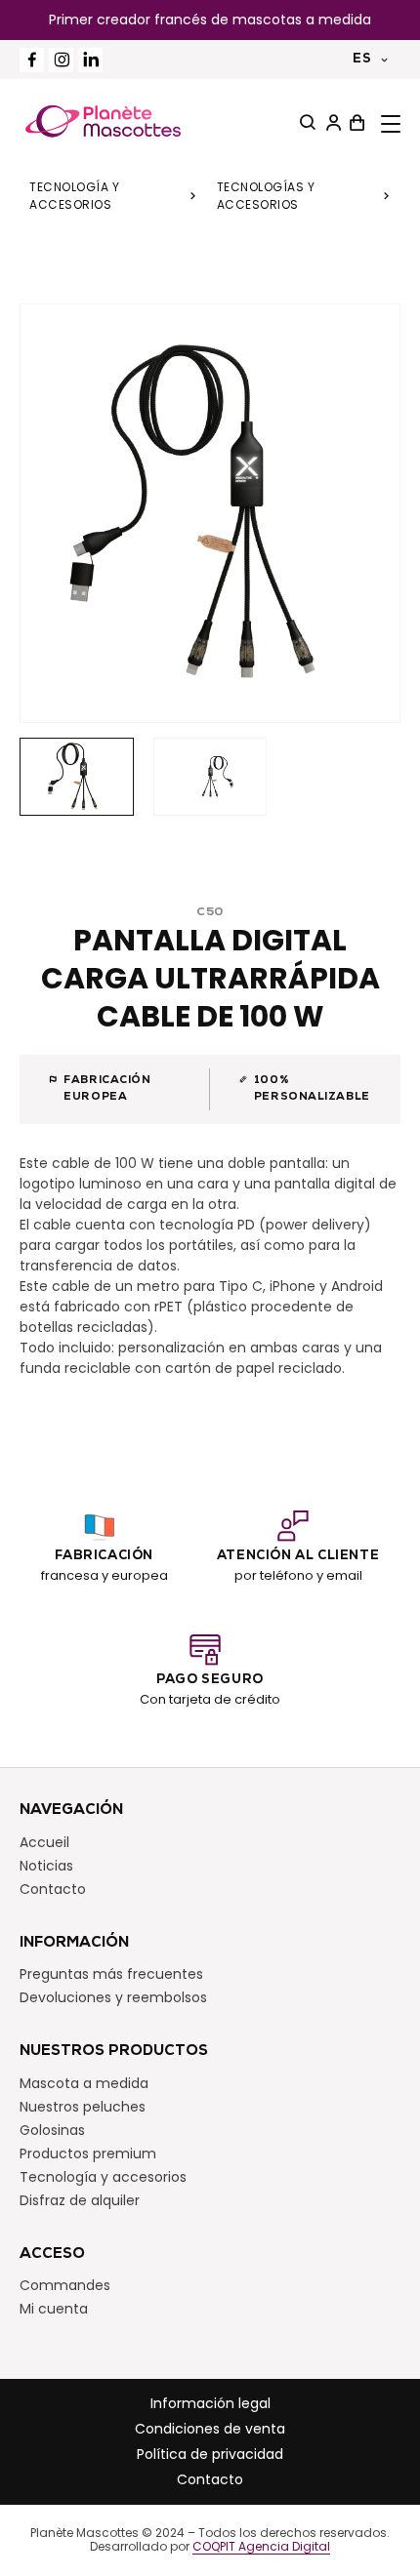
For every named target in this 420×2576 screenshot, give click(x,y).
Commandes (65, 2285)
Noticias (46, 1866)
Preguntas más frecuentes (111, 1974)
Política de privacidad (210, 2454)
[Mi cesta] (355, 123)
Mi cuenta (54, 2309)
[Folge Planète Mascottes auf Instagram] (61, 60)
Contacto (53, 1889)
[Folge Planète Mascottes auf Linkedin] (90, 60)
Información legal (210, 2403)
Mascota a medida (84, 2083)
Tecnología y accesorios (74, 196)
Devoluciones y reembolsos (113, 1997)
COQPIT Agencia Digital (261, 2547)
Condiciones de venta (210, 2429)
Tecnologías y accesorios (266, 196)
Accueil (44, 1842)
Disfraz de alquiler (80, 2200)
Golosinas (52, 2130)
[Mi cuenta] (331, 123)
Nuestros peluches (83, 2107)
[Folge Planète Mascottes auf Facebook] (32, 60)
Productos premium (88, 2153)
